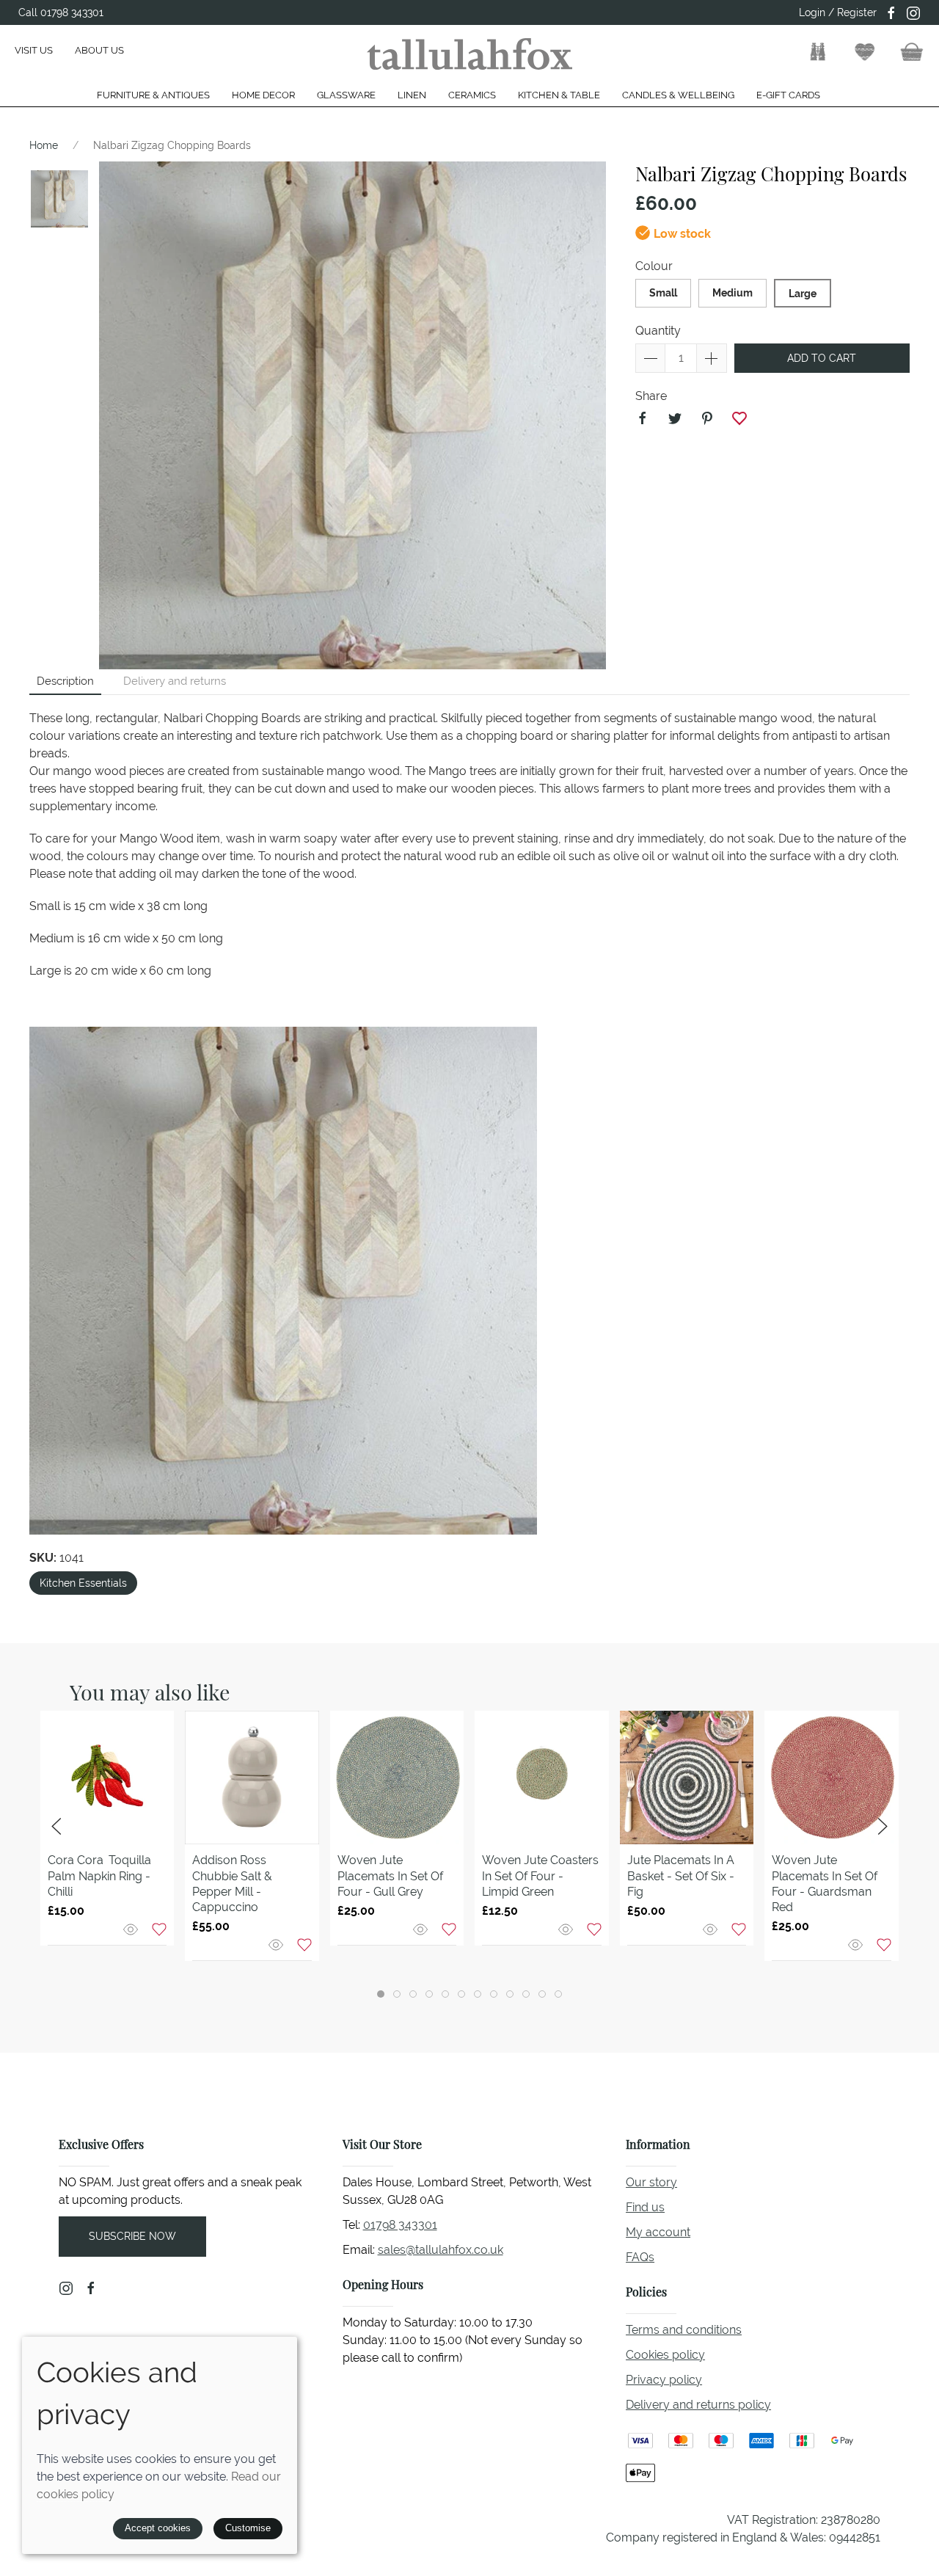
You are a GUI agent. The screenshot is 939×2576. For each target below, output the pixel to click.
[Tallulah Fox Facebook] (891, 13)
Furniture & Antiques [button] (153, 95)
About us (99, 50)
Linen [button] (412, 95)
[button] (818, 52)
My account (658, 2232)
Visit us (34, 50)
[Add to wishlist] (159, 1928)
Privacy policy (664, 2380)
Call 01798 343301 (61, 12)
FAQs (640, 2257)
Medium (732, 293)
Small (663, 293)
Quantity (658, 331)
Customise (248, 2528)
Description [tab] (65, 681)
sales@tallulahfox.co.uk (441, 2250)
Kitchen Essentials (83, 1583)
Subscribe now (132, 2236)
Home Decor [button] (263, 95)
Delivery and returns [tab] (175, 681)
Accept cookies (158, 2528)
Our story (651, 2182)
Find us (645, 2207)
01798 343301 (400, 2225)
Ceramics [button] (472, 95)
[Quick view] (132, 1928)
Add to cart (822, 358)
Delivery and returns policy (698, 2405)
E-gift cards (788, 95)
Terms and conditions (684, 2330)
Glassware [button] (346, 95)
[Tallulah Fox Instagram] (913, 13)
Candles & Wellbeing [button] (678, 95)
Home (44, 145)
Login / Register (838, 12)
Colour (654, 266)
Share (651, 396)
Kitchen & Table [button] (559, 95)
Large (803, 294)
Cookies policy (665, 2355)
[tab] (381, 1994)
